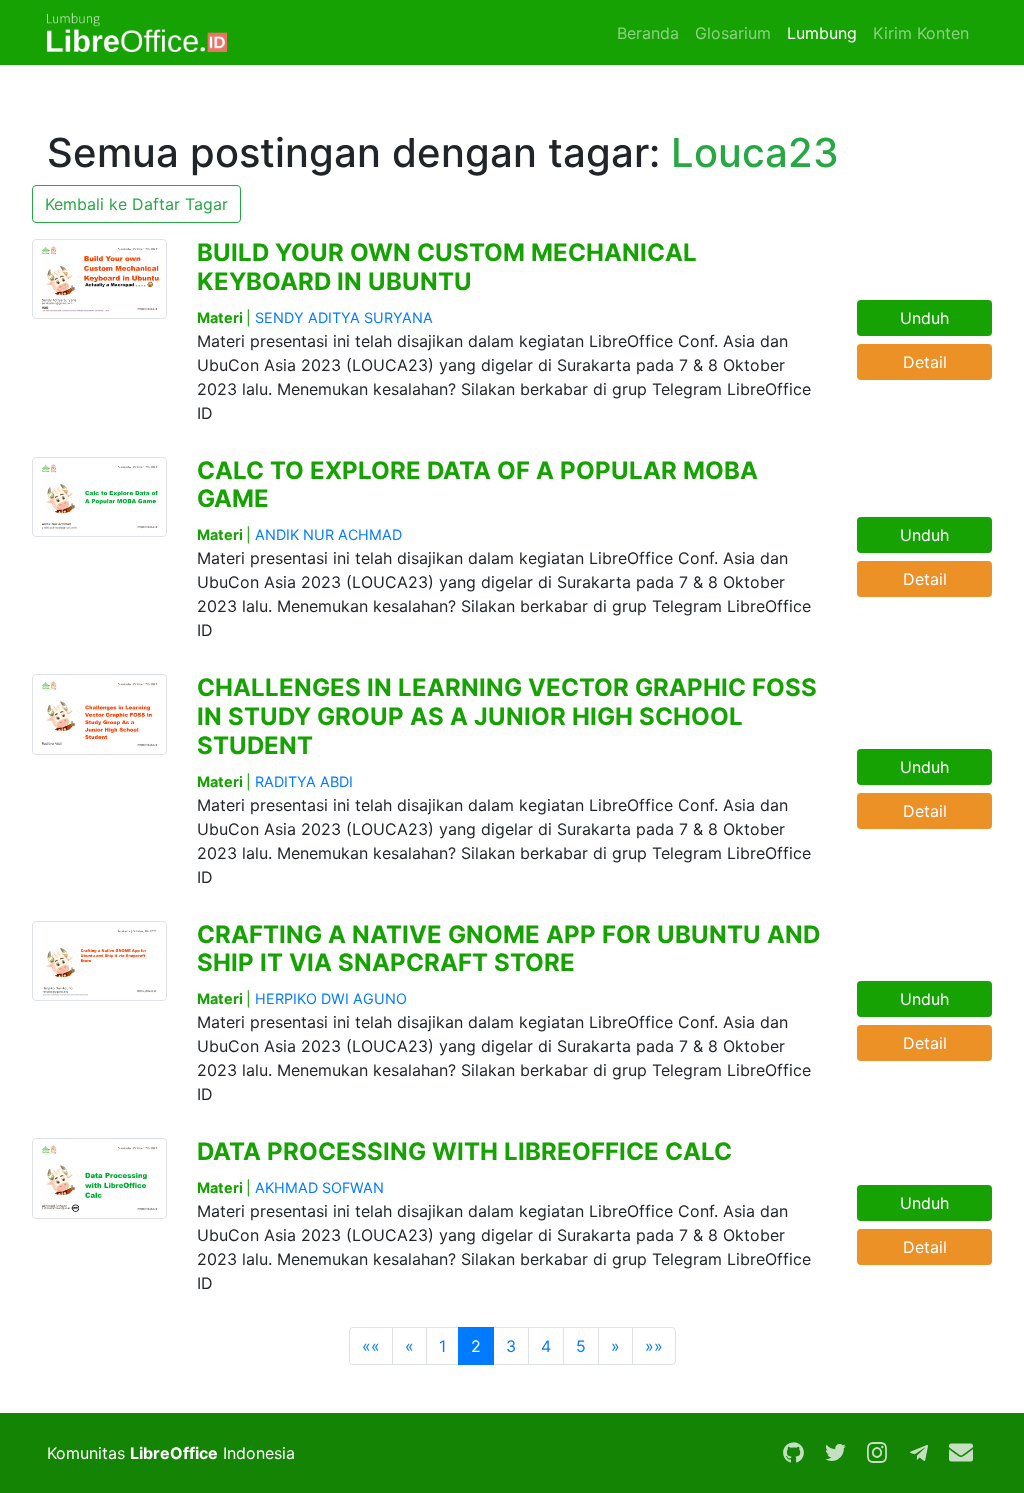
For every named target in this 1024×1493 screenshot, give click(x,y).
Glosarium (733, 33)
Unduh (924, 318)
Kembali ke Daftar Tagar (136, 204)
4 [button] (546, 1346)
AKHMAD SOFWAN (319, 1187)
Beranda (648, 33)
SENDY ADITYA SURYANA (344, 317)
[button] (371, 1346)
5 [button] (581, 1346)
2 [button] (476, 1346)
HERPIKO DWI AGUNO (331, 998)
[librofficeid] (919, 1453)
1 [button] (442, 1346)
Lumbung (822, 33)
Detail (925, 362)
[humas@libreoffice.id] (961, 1453)
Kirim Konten (921, 33)
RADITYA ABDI (304, 781)
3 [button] (511, 1346)
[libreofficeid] (793, 1453)
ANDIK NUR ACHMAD (328, 534)
